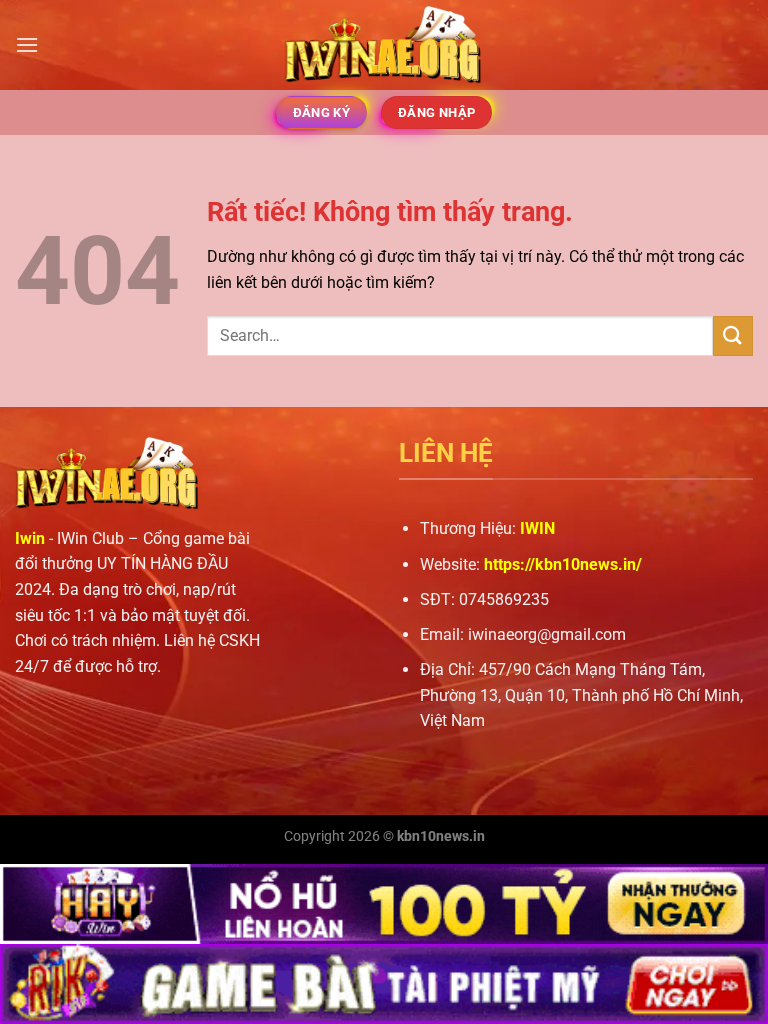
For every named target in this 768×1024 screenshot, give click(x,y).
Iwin (30, 538)
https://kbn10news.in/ (563, 564)
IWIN (537, 528)
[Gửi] (733, 335)
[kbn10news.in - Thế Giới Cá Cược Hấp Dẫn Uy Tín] (384, 45)
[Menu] (27, 44)
